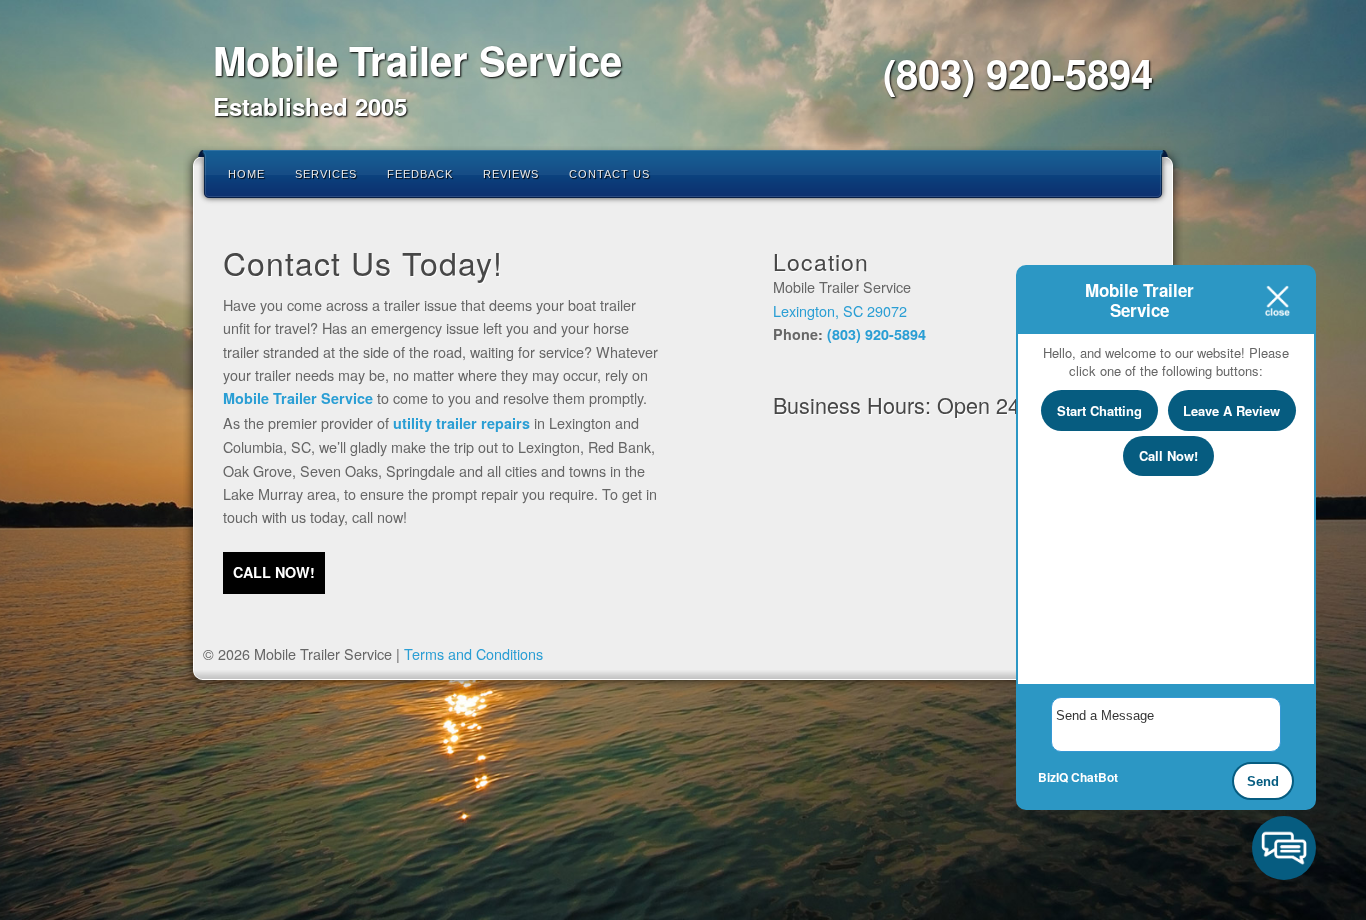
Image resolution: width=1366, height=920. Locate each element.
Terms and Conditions (473, 653)
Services (326, 174)
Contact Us (609, 174)
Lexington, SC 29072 (840, 310)
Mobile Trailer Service (417, 59)
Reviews (511, 174)
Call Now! (1168, 455)
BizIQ (1053, 777)
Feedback (420, 174)
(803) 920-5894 (1018, 72)
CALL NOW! (274, 572)
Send (1263, 781)
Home (246, 174)
